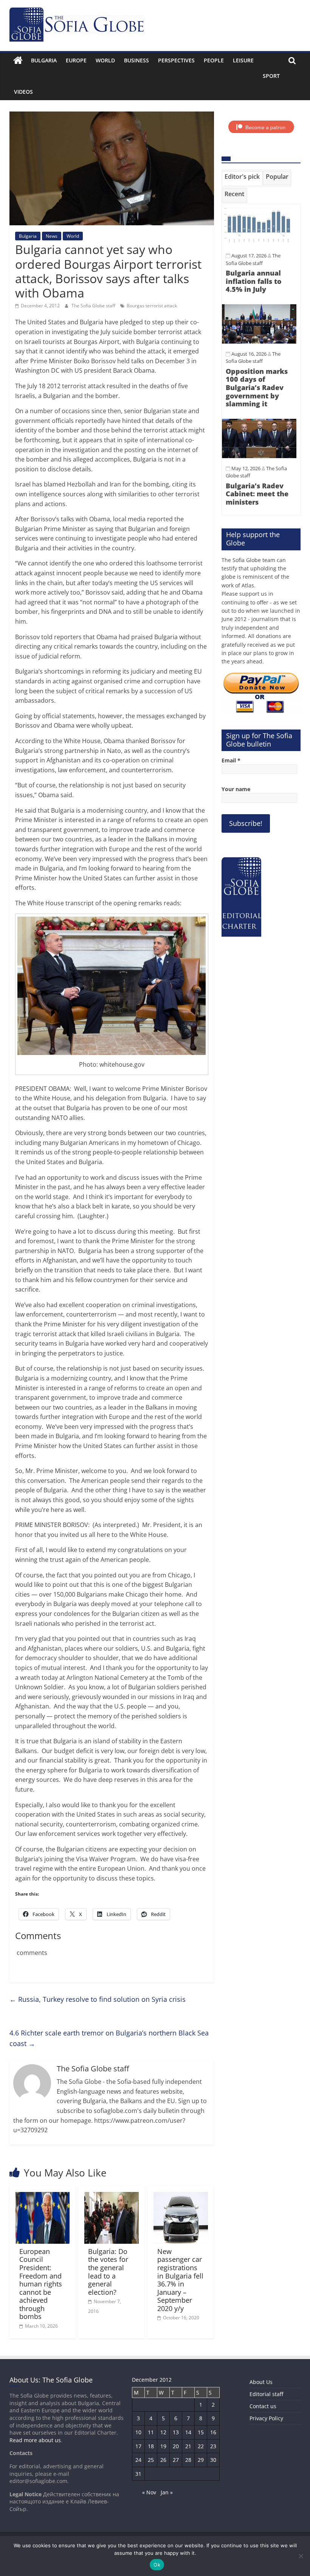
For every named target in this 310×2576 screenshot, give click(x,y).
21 (188, 2446)
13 (176, 2432)
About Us (261, 2382)
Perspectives (176, 60)
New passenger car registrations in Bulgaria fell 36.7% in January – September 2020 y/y (180, 2280)
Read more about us (35, 2440)
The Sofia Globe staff (94, 306)
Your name (236, 789)
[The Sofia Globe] (18, 60)
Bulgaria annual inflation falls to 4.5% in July (253, 281)
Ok (157, 2565)
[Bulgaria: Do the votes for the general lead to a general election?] (112, 2196)
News (52, 236)
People (214, 60)
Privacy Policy (266, 2418)
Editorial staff (266, 2394)
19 (163, 2446)
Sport (271, 76)
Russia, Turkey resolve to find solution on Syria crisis (98, 1999)
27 (176, 2460)
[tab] (242, 178)
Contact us (263, 2406)
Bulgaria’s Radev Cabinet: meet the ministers (257, 494)
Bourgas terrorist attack (152, 306)
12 (163, 2432)
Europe (76, 60)
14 (188, 2432)
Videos (23, 92)
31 (138, 2474)
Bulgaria (44, 60)
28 (188, 2460)
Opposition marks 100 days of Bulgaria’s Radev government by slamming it (257, 387)
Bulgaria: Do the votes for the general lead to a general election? (108, 2272)
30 (213, 2460)
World (105, 60)
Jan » (167, 2492)
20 (176, 2446)
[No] (301, 2556)
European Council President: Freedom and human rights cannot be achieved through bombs (41, 2284)
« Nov (149, 2492)
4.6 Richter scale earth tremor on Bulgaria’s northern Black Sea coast (109, 2038)
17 (138, 2446)
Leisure (243, 60)
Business (136, 60)
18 (151, 2446)
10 (138, 2432)
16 (213, 2432)
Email (231, 760)
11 (151, 2432)
